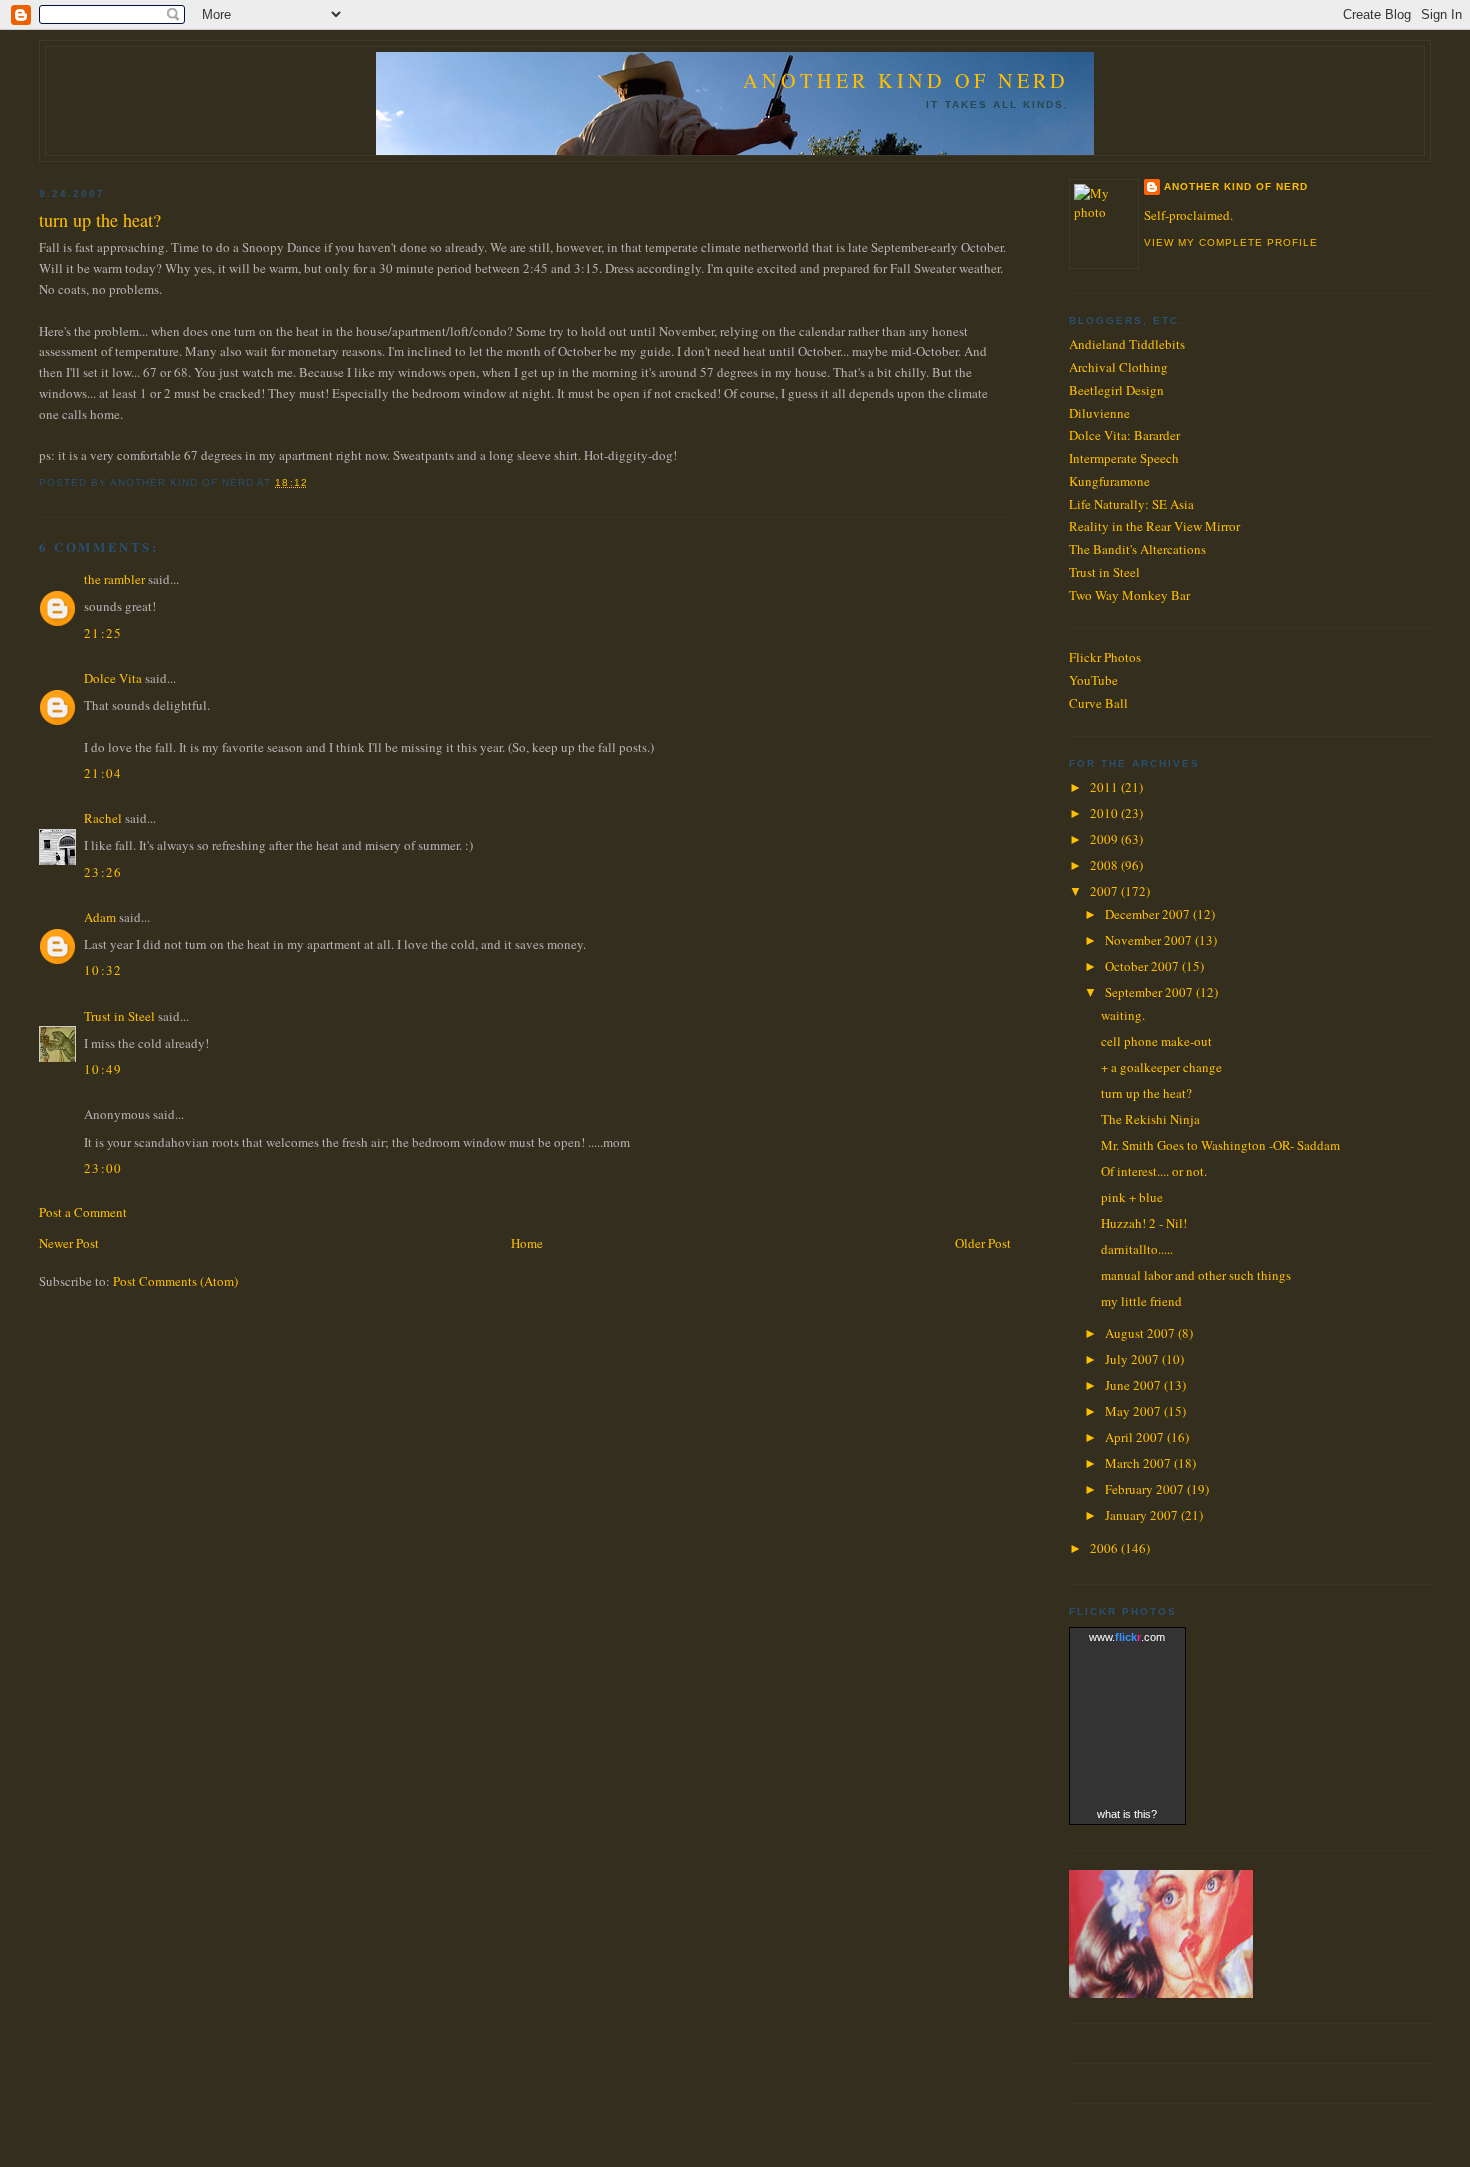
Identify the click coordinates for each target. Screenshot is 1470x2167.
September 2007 (1150, 992)
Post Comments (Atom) (175, 1281)
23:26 (103, 872)
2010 (1105, 813)
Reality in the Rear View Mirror (1154, 526)
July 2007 (1133, 1359)
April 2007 (1136, 1437)
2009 (1105, 839)
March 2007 (1139, 1463)
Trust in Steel (119, 1016)
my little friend (1141, 1301)
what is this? (1127, 1814)
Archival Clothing (1118, 367)
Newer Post (69, 1243)
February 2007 (1146, 1489)
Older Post (983, 1243)
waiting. (1123, 1015)
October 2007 (1143, 966)
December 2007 (1149, 914)
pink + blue (1132, 1197)
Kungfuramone (1109, 481)
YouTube (1093, 680)
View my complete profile (1231, 242)
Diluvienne (1099, 413)
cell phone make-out (1156, 1041)
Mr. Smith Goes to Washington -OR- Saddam (1220, 1145)
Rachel (103, 818)
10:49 (103, 1069)
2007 (1105, 891)
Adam (100, 917)
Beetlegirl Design (1116, 390)
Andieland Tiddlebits (1127, 344)
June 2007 (1134, 1385)
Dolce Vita (113, 678)
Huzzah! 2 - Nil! (1144, 1223)
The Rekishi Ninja (1150, 1119)
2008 (1105, 865)
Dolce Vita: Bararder (1124, 435)
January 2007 (1143, 1515)
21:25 (103, 633)
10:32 (103, 970)
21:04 (103, 773)
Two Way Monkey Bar (1129, 595)
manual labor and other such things (1196, 1275)
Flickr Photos (1105, 657)
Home (527, 1243)
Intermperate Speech (1124, 458)
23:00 (103, 1168)
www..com (1127, 1637)
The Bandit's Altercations (1137, 549)
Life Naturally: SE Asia (1131, 504)
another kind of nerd (1236, 186)
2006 (1105, 1548)
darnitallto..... (1137, 1249)
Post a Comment (83, 1212)
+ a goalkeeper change (1161, 1067)
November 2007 (1150, 940)
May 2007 (1134, 1411)
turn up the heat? (100, 220)
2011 (1105, 787)
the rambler (114, 579)
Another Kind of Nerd (906, 80)
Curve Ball (1098, 703)
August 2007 (1141, 1333)
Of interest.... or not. (1154, 1171)
